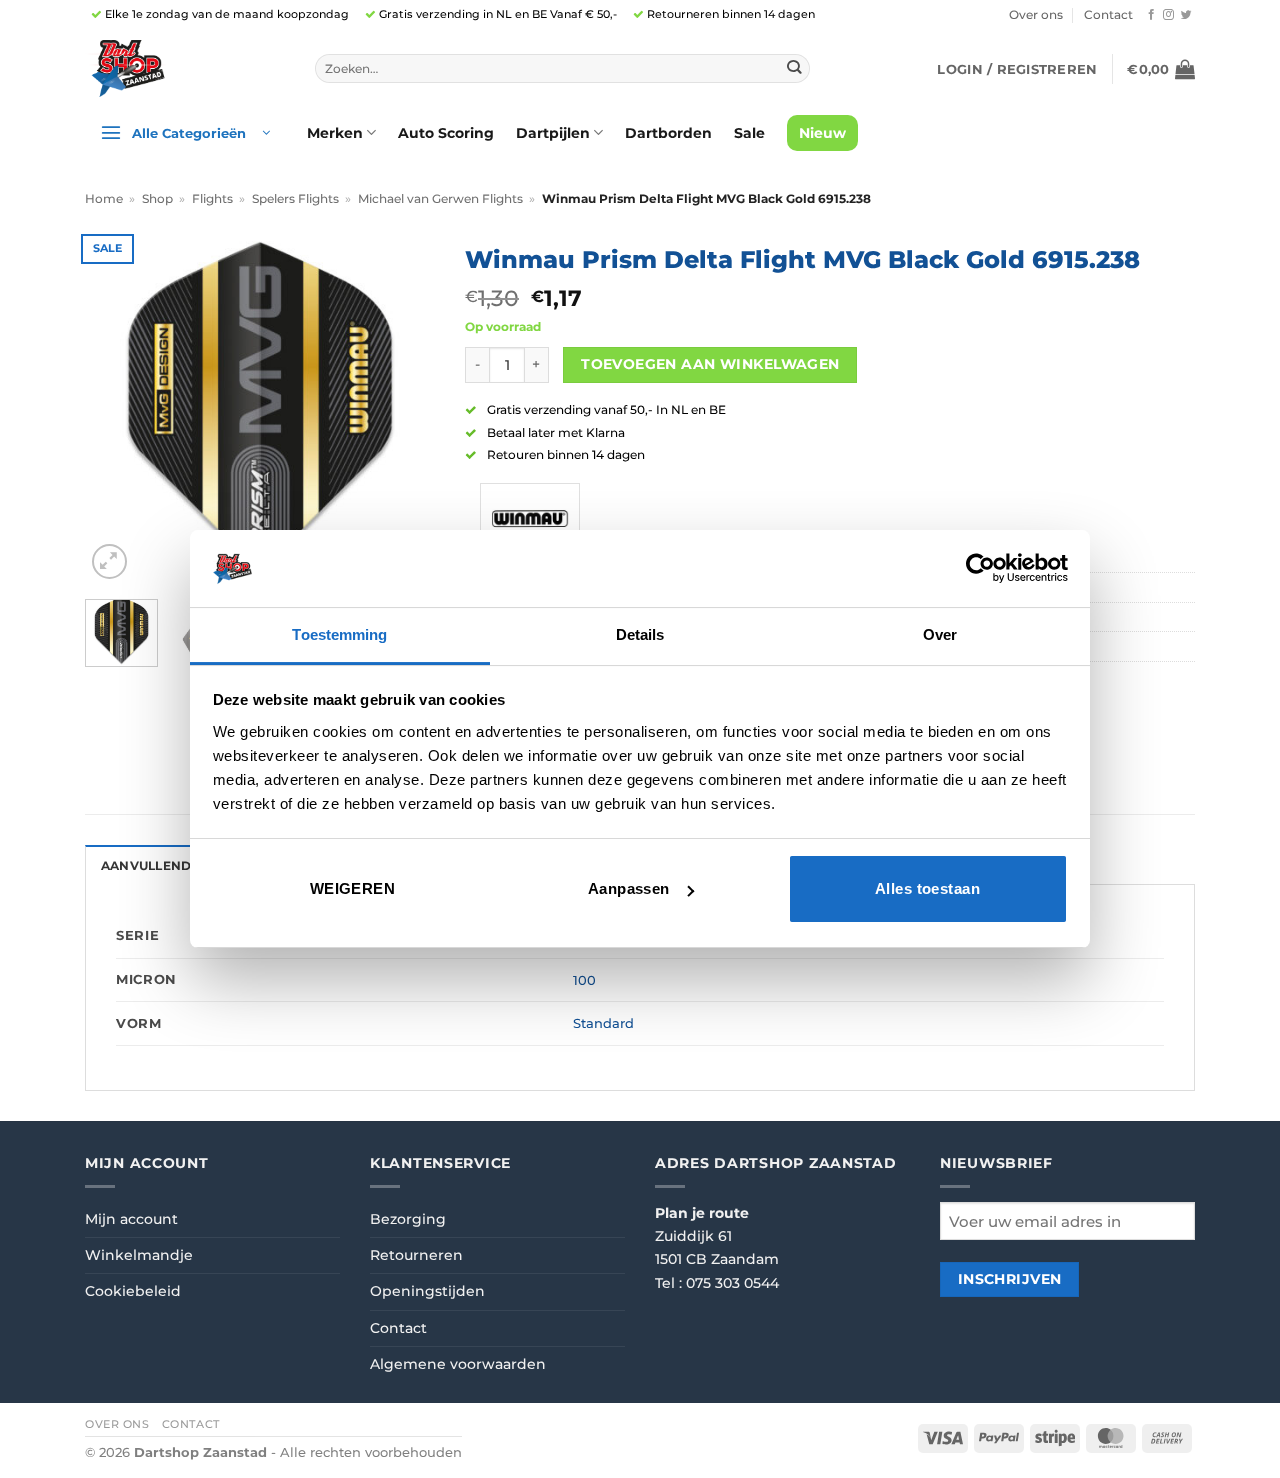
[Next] (403, 409)
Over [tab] (940, 634)
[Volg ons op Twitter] (1186, 15)
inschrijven (1010, 1279)
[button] (1017, 69)
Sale (749, 133)
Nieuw (822, 133)
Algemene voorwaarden (458, 1364)
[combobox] (562, 69)
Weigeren (353, 888)
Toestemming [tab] (339, 634)
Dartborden (668, 133)
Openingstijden (427, 1291)
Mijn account (131, 1219)
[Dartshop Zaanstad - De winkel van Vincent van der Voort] (185, 68)
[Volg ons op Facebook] (1151, 15)
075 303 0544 (732, 1283)
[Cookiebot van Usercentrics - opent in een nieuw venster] (980, 568)
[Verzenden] (793, 68)
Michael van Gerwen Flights (440, 199)
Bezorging (408, 1219)
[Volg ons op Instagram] (1168, 15)
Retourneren (416, 1255)
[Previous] (117, 409)
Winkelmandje (139, 1255)
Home (104, 199)
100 (584, 980)
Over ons (1036, 15)
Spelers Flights (295, 199)
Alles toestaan (927, 888)
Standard (603, 1023)
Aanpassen (629, 888)
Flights (212, 199)
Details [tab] (640, 634)
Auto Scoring (446, 133)
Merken (335, 133)
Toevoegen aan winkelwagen (710, 364)
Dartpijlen (553, 133)
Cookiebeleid (133, 1291)
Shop (157, 199)
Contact (1108, 15)
